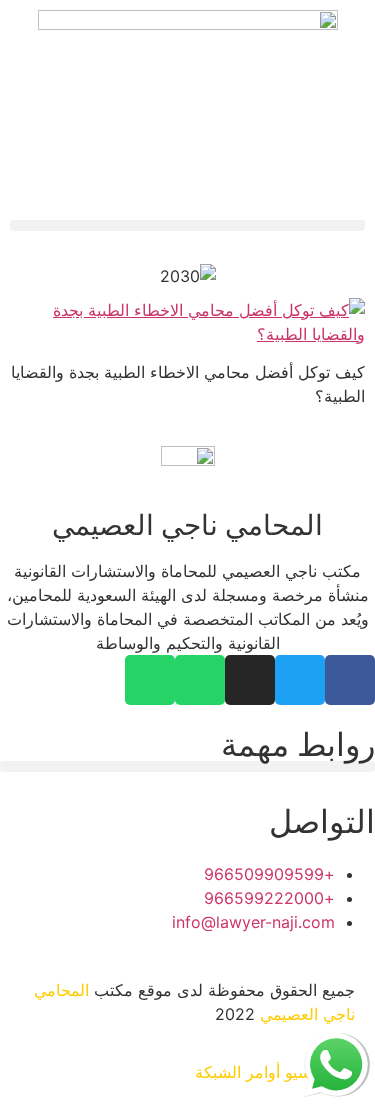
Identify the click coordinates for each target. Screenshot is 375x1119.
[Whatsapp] (200, 680)
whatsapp (336, 1045)
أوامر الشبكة (237, 1072)
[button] (187, 225)
